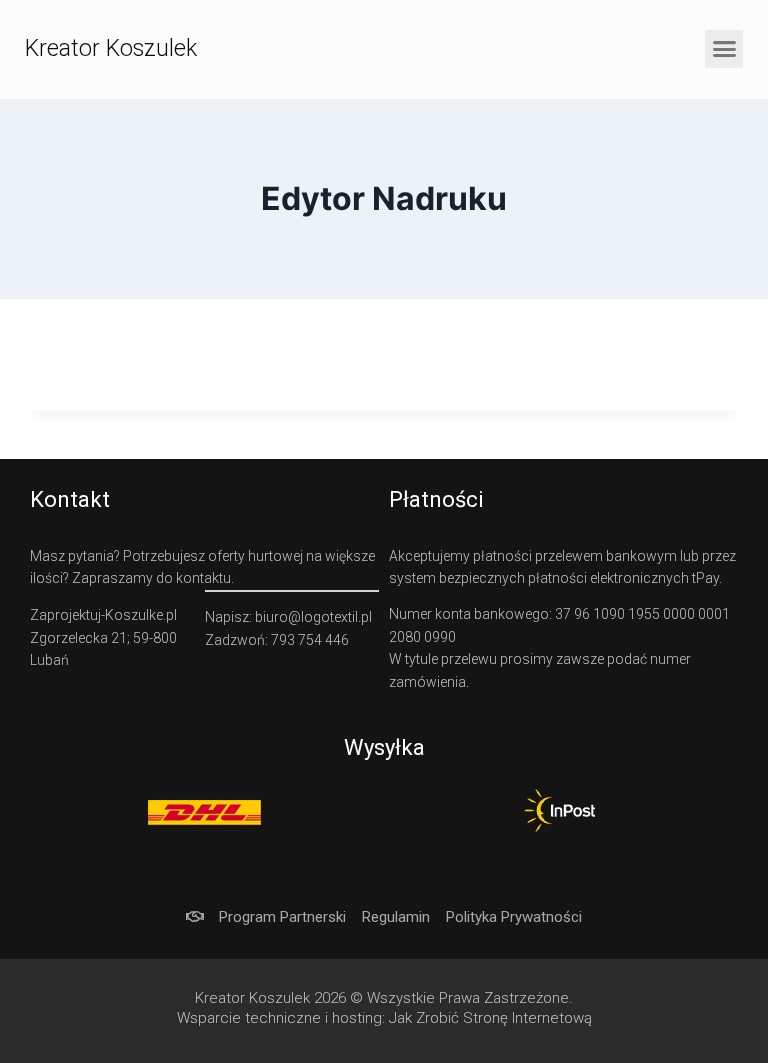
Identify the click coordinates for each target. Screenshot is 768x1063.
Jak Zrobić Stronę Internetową (490, 1018)
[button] (724, 49)
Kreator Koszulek (111, 48)
